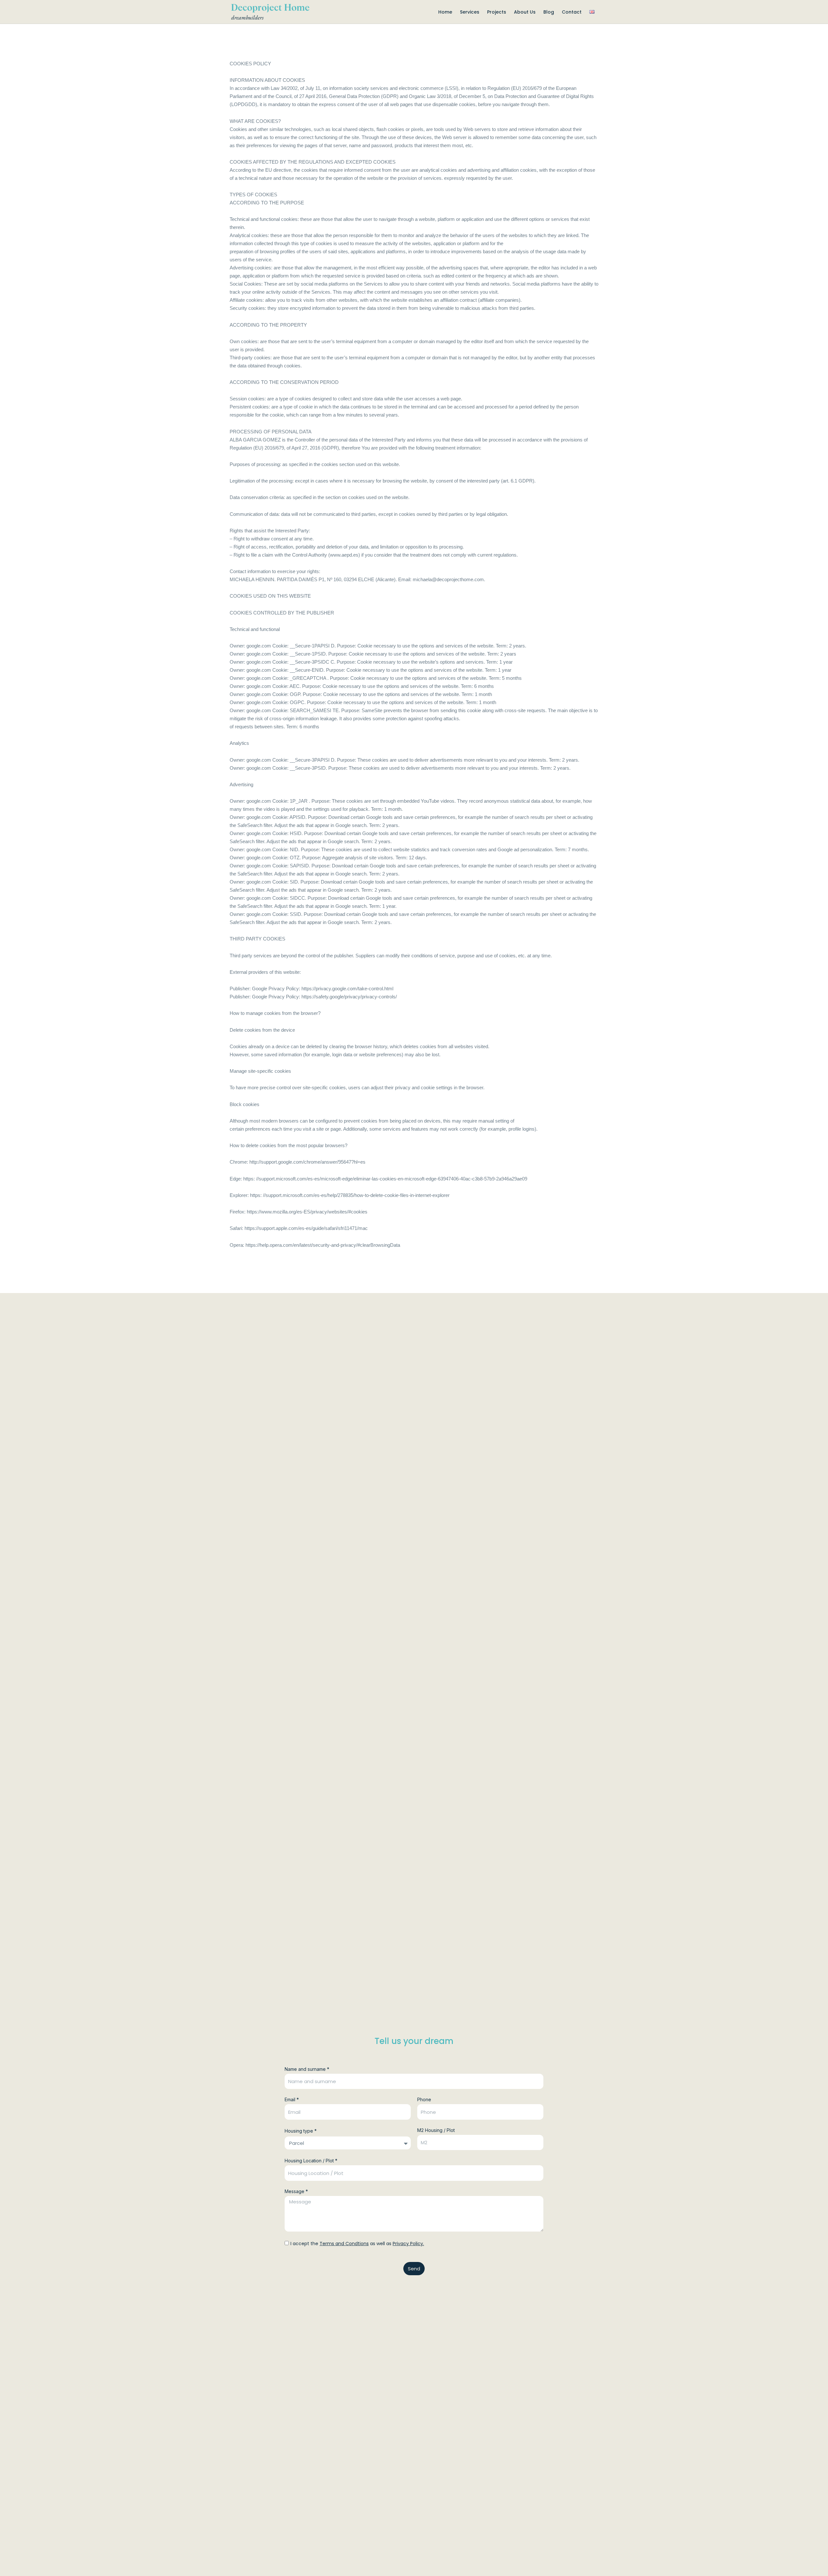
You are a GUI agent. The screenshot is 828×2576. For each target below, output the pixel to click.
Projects (497, 12)
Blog (549, 12)
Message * (296, 2191)
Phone (424, 2099)
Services (470, 12)
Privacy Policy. (408, 2244)
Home (445, 12)
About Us (525, 12)
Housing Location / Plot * (311, 2161)
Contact (572, 12)
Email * (292, 2099)
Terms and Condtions (344, 2244)
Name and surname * (307, 2069)
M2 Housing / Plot (436, 2130)
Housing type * (301, 2131)
